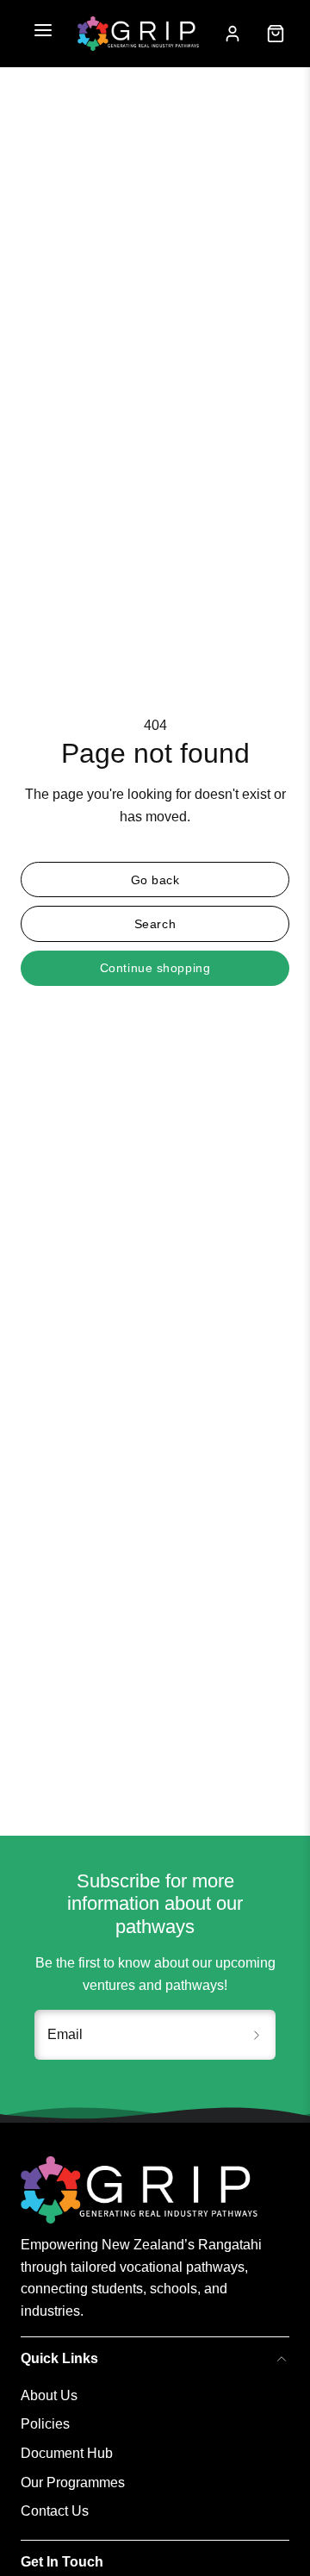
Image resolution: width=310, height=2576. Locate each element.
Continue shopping (155, 968)
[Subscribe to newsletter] (257, 2035)
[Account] (232, 34)
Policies (45, 2424)
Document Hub (67, 2453)
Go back (155, 880)
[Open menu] (43, 34)
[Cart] (276, 34)
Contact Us (55, 2511)
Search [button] (155, 924)
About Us (49, 2395)
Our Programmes (73, 2482)
